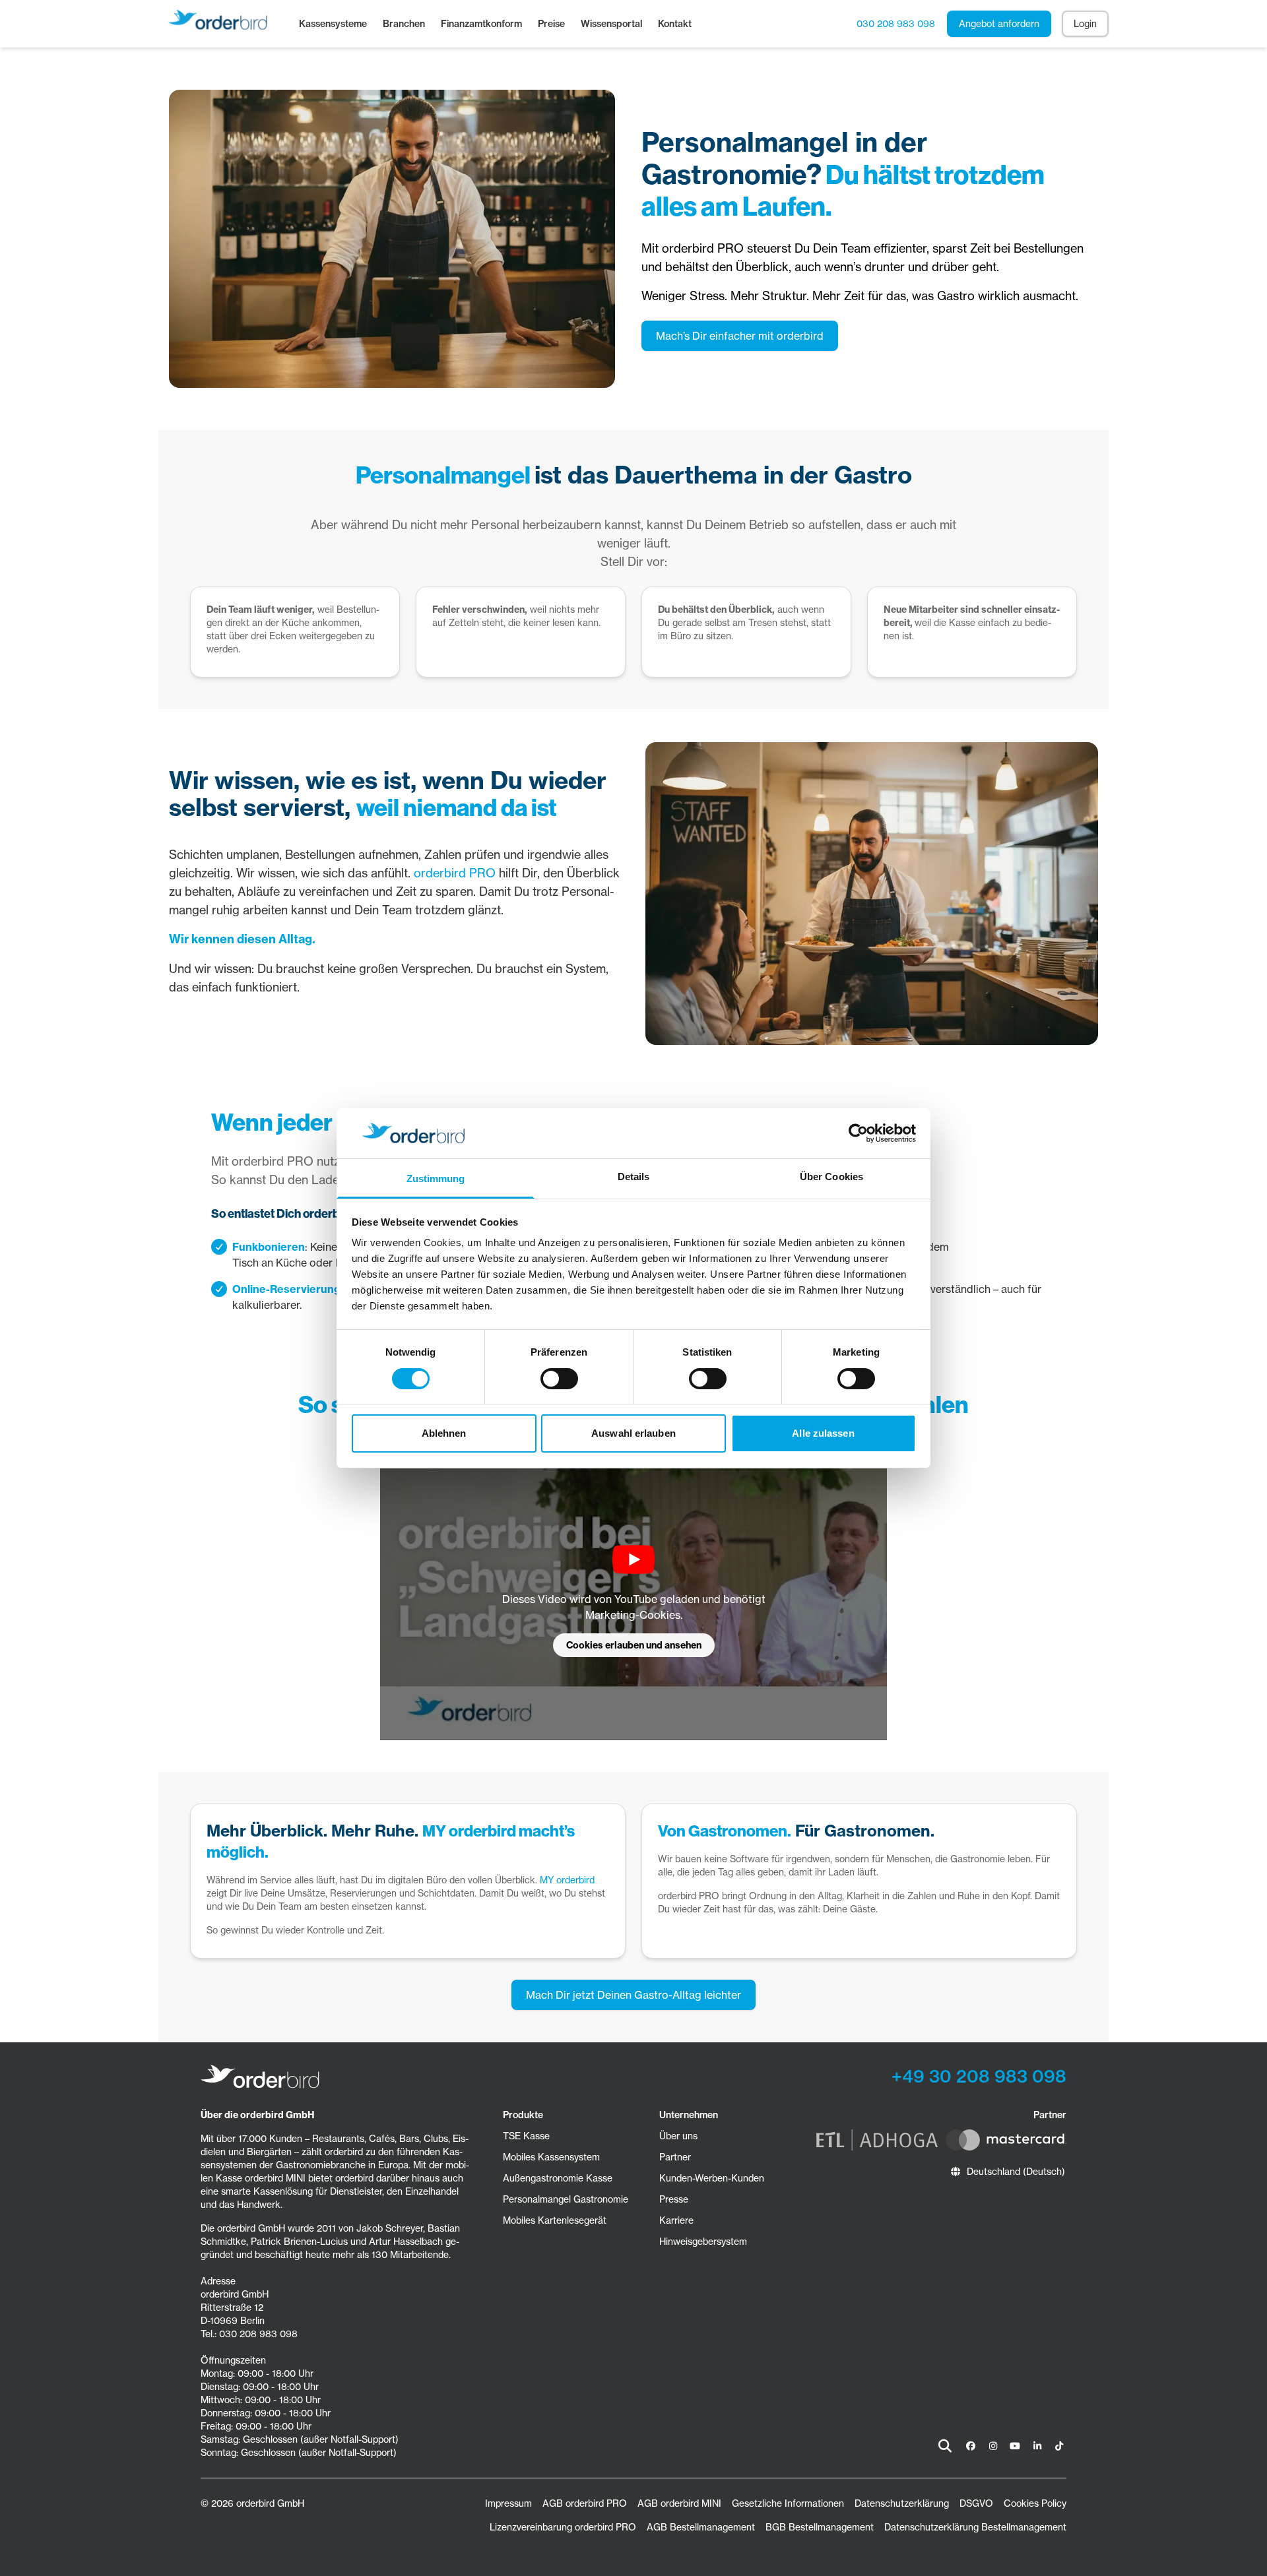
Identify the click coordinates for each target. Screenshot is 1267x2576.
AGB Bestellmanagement (701, 2527)
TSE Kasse (526, 2136)
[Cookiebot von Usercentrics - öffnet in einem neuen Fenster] (858, 1133)
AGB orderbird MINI (679, 2503)
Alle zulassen (823, 1433)
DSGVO (976, 2503)
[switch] (559, 1379)
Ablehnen (444, 1433)
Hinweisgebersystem (703, 2241)
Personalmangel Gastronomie (566, 2199)
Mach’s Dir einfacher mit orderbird (740, 336)
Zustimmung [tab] (436, 1178)
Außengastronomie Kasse (558, 2178)
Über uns (678, 2136)
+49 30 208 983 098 (979, 2076)
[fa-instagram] (993, 2446)
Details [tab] (634, 1177)
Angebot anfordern (999, 23)
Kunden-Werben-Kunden (712, 2178)
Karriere (676, 2220)
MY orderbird (567, 1880)
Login (1085, 23)
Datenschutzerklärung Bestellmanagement (975, 2527)
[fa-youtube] (1015, 2446)
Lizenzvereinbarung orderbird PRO (563, 2527)
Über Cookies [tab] (831, 1177)
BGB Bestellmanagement (820, 2527)
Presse (674, 2199)
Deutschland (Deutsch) (1016, 2171)
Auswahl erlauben (633, 1433)
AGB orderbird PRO (585, 2503)
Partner (675, 2157)
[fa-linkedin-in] (1037, 2446)
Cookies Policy (1035, 2503)
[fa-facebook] (971, 2446)
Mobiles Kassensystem (551, 2157)
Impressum (508, 2503)
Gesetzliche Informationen (788, 2503)
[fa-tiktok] (1059, 2446)
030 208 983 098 (896, 23)
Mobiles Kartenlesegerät (555, 2220)
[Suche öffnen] (945, 2446)
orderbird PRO (455, 873)
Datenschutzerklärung (902, 2503)
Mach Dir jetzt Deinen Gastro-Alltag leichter (633, 1995)
